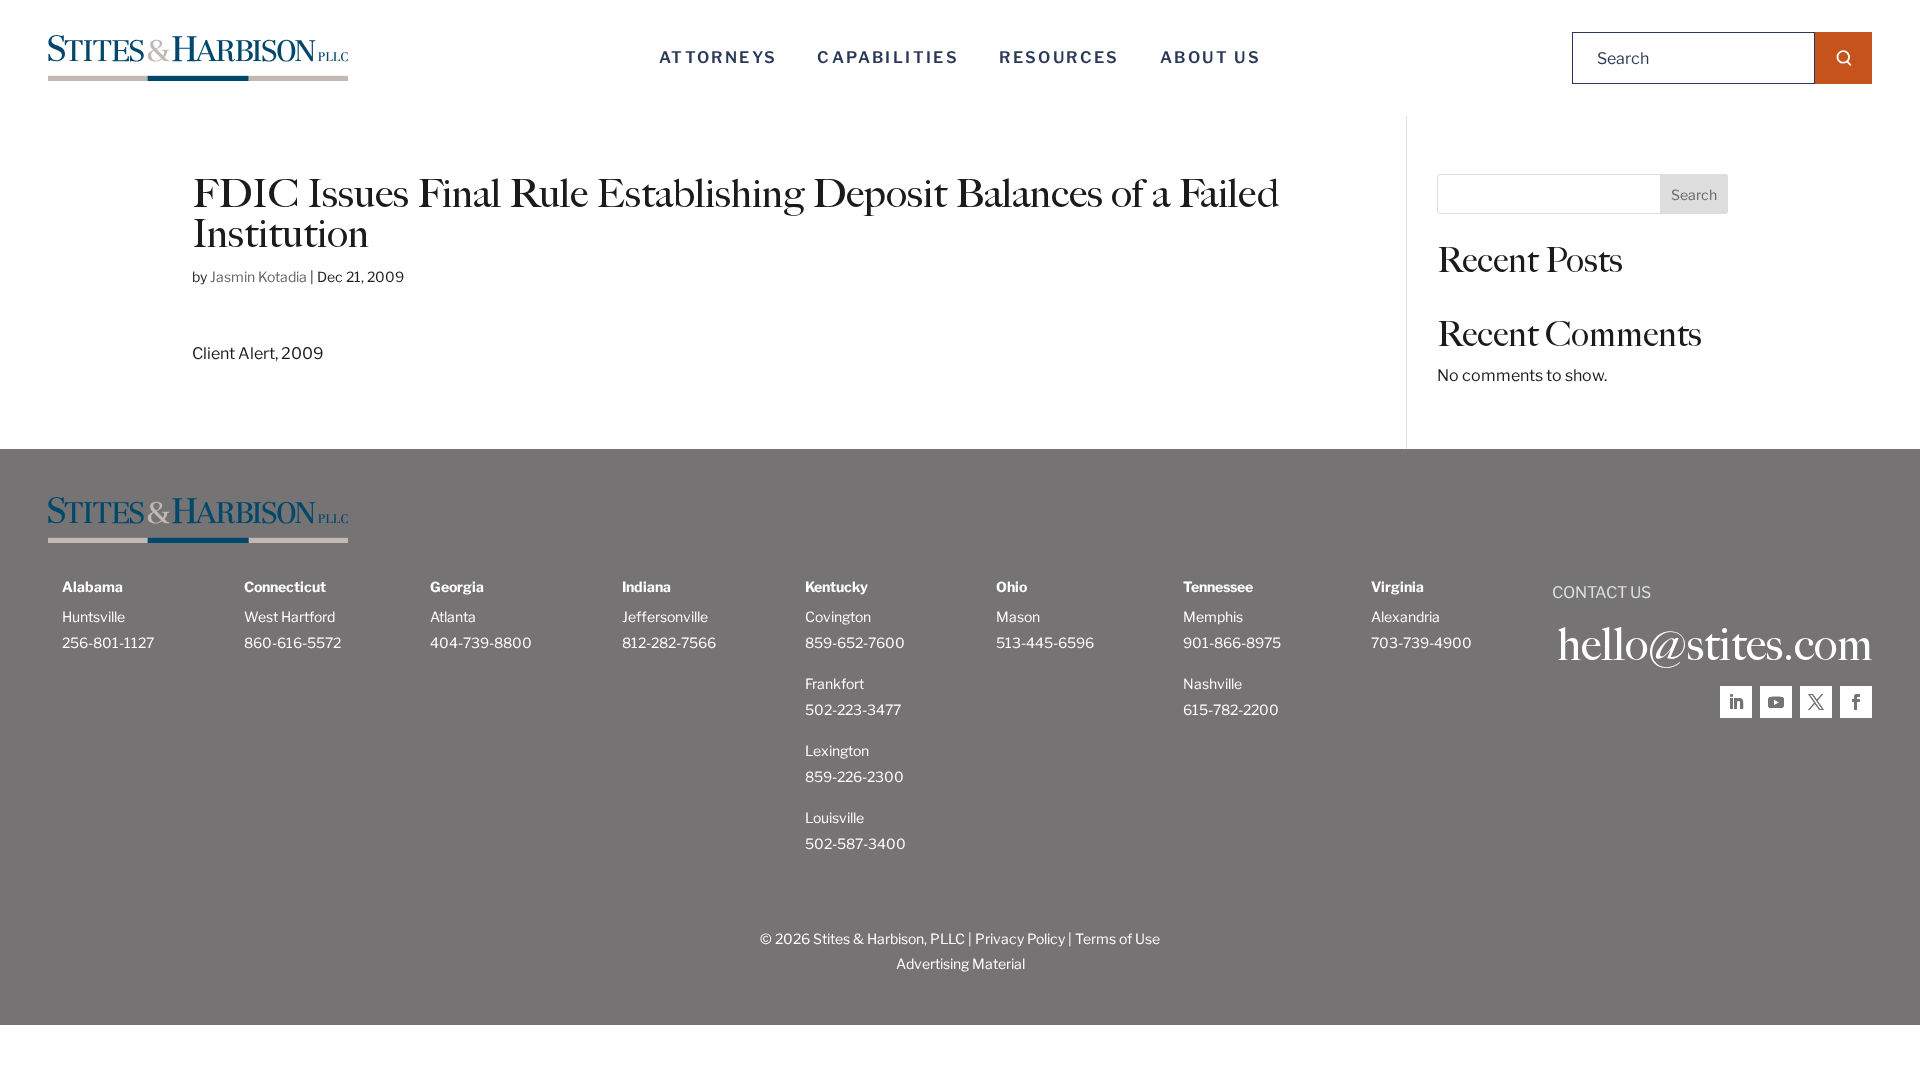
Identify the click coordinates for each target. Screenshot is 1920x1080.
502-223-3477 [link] (853, 709)
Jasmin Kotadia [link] (258, 276)
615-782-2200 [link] (1231, 709)
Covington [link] (838, 616)
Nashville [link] (1212, 683)
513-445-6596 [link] (1045, 642)
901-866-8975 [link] (1232, 642)
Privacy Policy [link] (1020, 938)
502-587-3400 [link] (855, 843)
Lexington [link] (837, 750)
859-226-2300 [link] (854, 776)
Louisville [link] (834, 817)
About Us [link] (1210, 57)
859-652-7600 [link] (855, 642)
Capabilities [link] (888, 57)
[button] (1843, 58)
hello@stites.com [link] (1714, 645)
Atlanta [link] (453, 616)
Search (1694, 194)
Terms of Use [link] (1117, 938)
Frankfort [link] (834, 683)
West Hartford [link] (289, 616)
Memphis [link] (1213, 616)
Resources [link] (1059, 57)
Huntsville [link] (93, 616)
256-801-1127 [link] (108, 642)
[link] (198, 58)
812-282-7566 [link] (669, 642)
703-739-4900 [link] (1421, 642)
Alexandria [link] (1405, 616)
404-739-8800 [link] (481, 642)
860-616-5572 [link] (292, 642)
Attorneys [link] (718, 57)
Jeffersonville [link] (665, 616)
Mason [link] (1018, 616)
